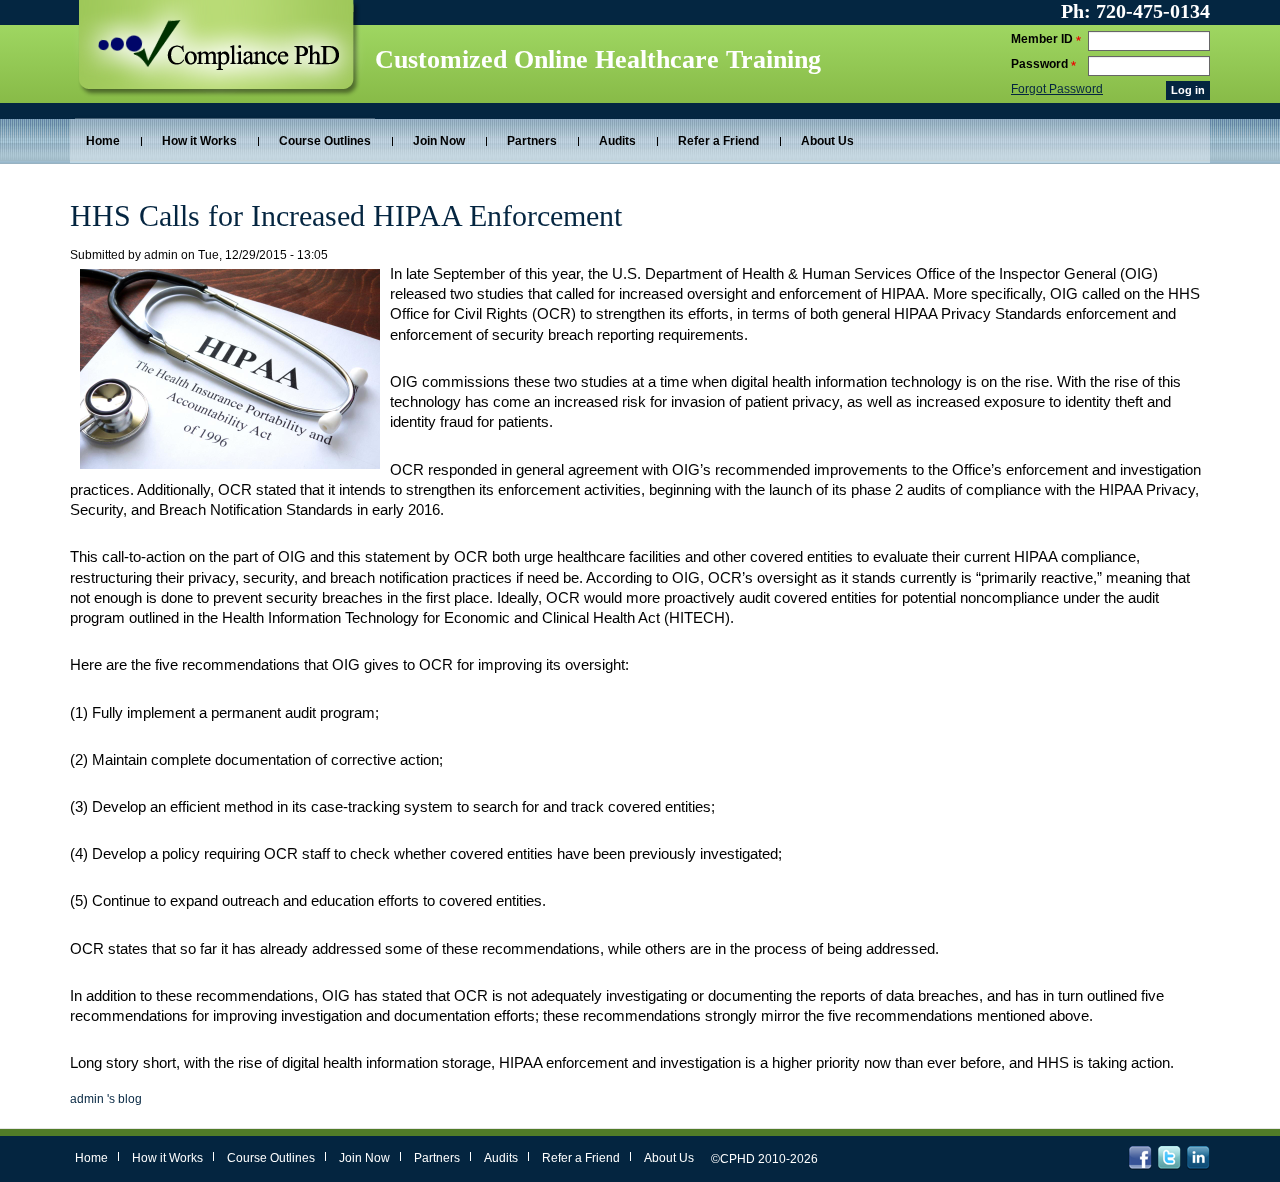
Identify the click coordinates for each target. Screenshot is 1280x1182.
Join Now (439, 141)
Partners (532, 141)
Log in (1188, 90)
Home (103, 141)
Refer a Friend (718, 141)
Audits (617, 141)
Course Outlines (325, 141)
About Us (827, 141)
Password (1041, 64)
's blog (106, 1099)
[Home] (222, 59)
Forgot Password (1057, 89)
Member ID (1043, 39)
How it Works (199, 141)
